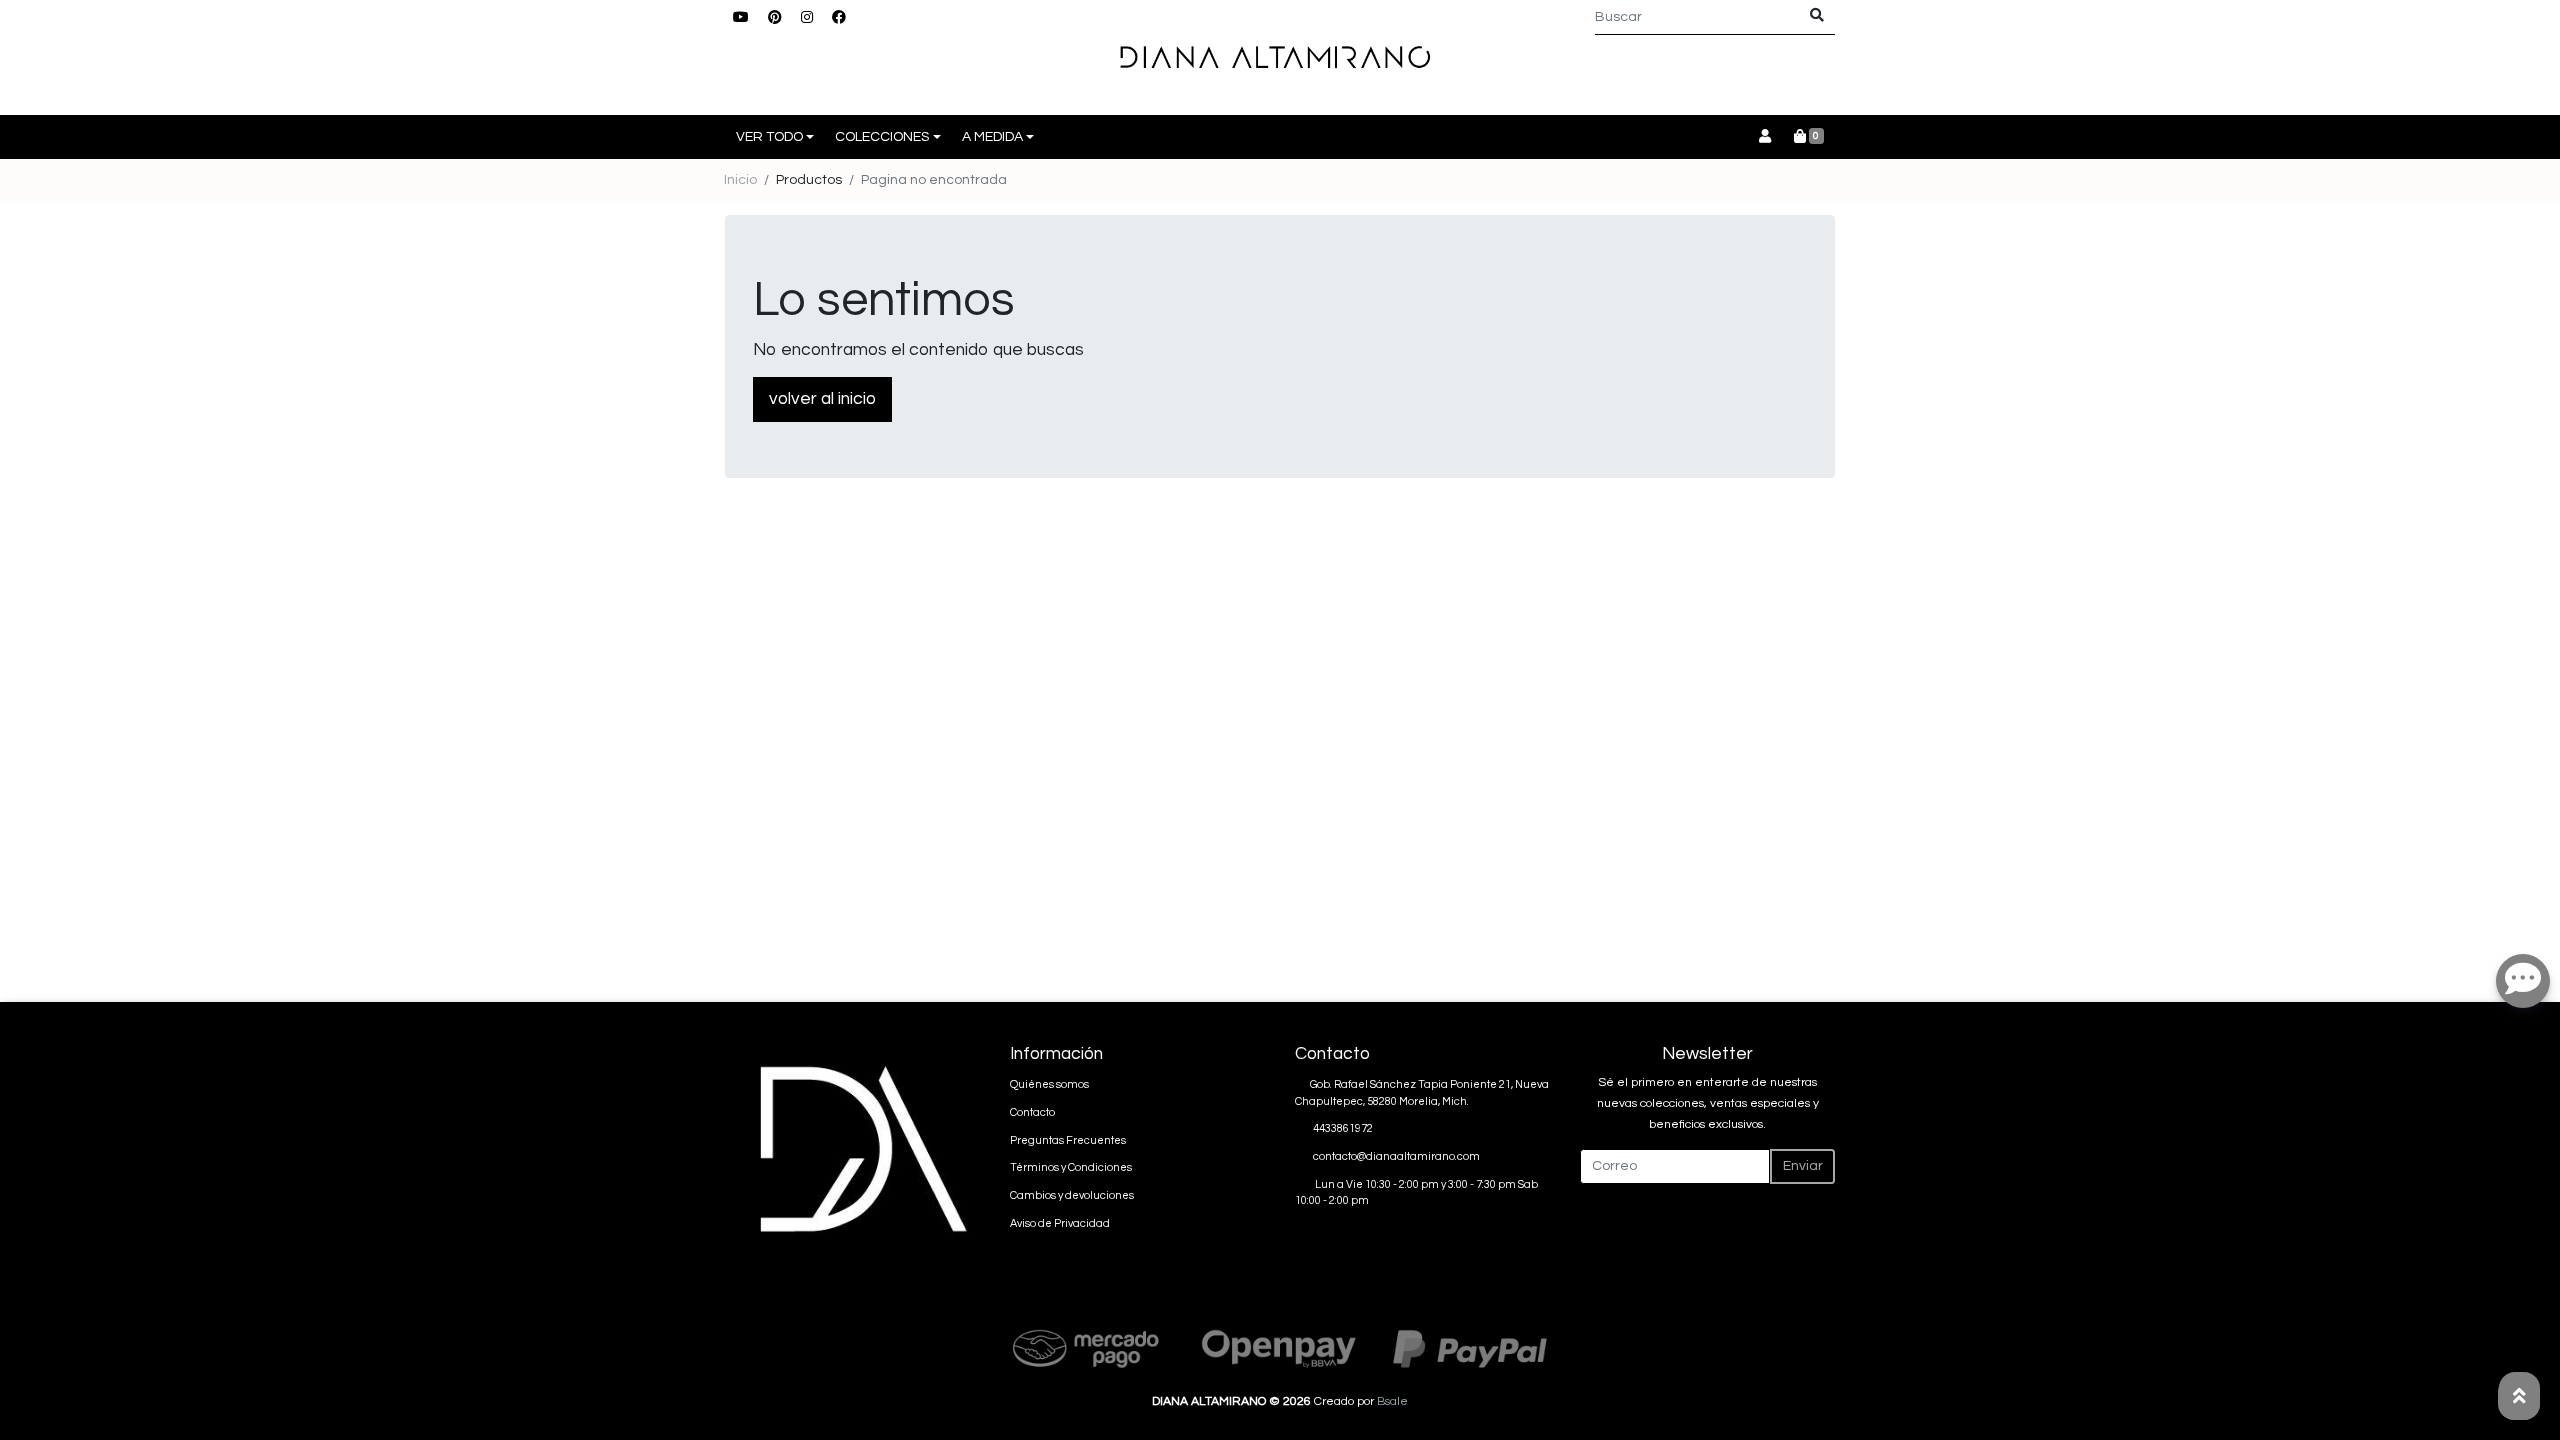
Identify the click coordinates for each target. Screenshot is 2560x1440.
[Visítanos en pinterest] (836, 1298)
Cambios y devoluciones (1072, 1195)
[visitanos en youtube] (741, 18)
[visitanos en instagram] (807, 18)
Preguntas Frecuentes (1068, 1140)
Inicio (740, 180)
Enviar (1803, 1166)
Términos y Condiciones (1071, 1167)
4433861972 (1343, 1128)
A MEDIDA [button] (992, 137)
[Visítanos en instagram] (868, 1298)
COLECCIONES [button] (882, 137)
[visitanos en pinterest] (775, 18)
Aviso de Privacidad (1060, 1223)
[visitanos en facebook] (839, 18)
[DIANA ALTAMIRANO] (1280, 57)
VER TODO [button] (769, 137)
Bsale (1392, 1401)
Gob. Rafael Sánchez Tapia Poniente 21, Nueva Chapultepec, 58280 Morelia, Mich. (1422, 1093)
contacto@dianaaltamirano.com (1396, 1156)
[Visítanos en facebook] (899, 1298)
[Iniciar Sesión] (1764, 137)
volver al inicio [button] (822, 399)
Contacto (1032, 1112)
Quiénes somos (1049, 1084)
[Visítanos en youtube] (805, 1298)
